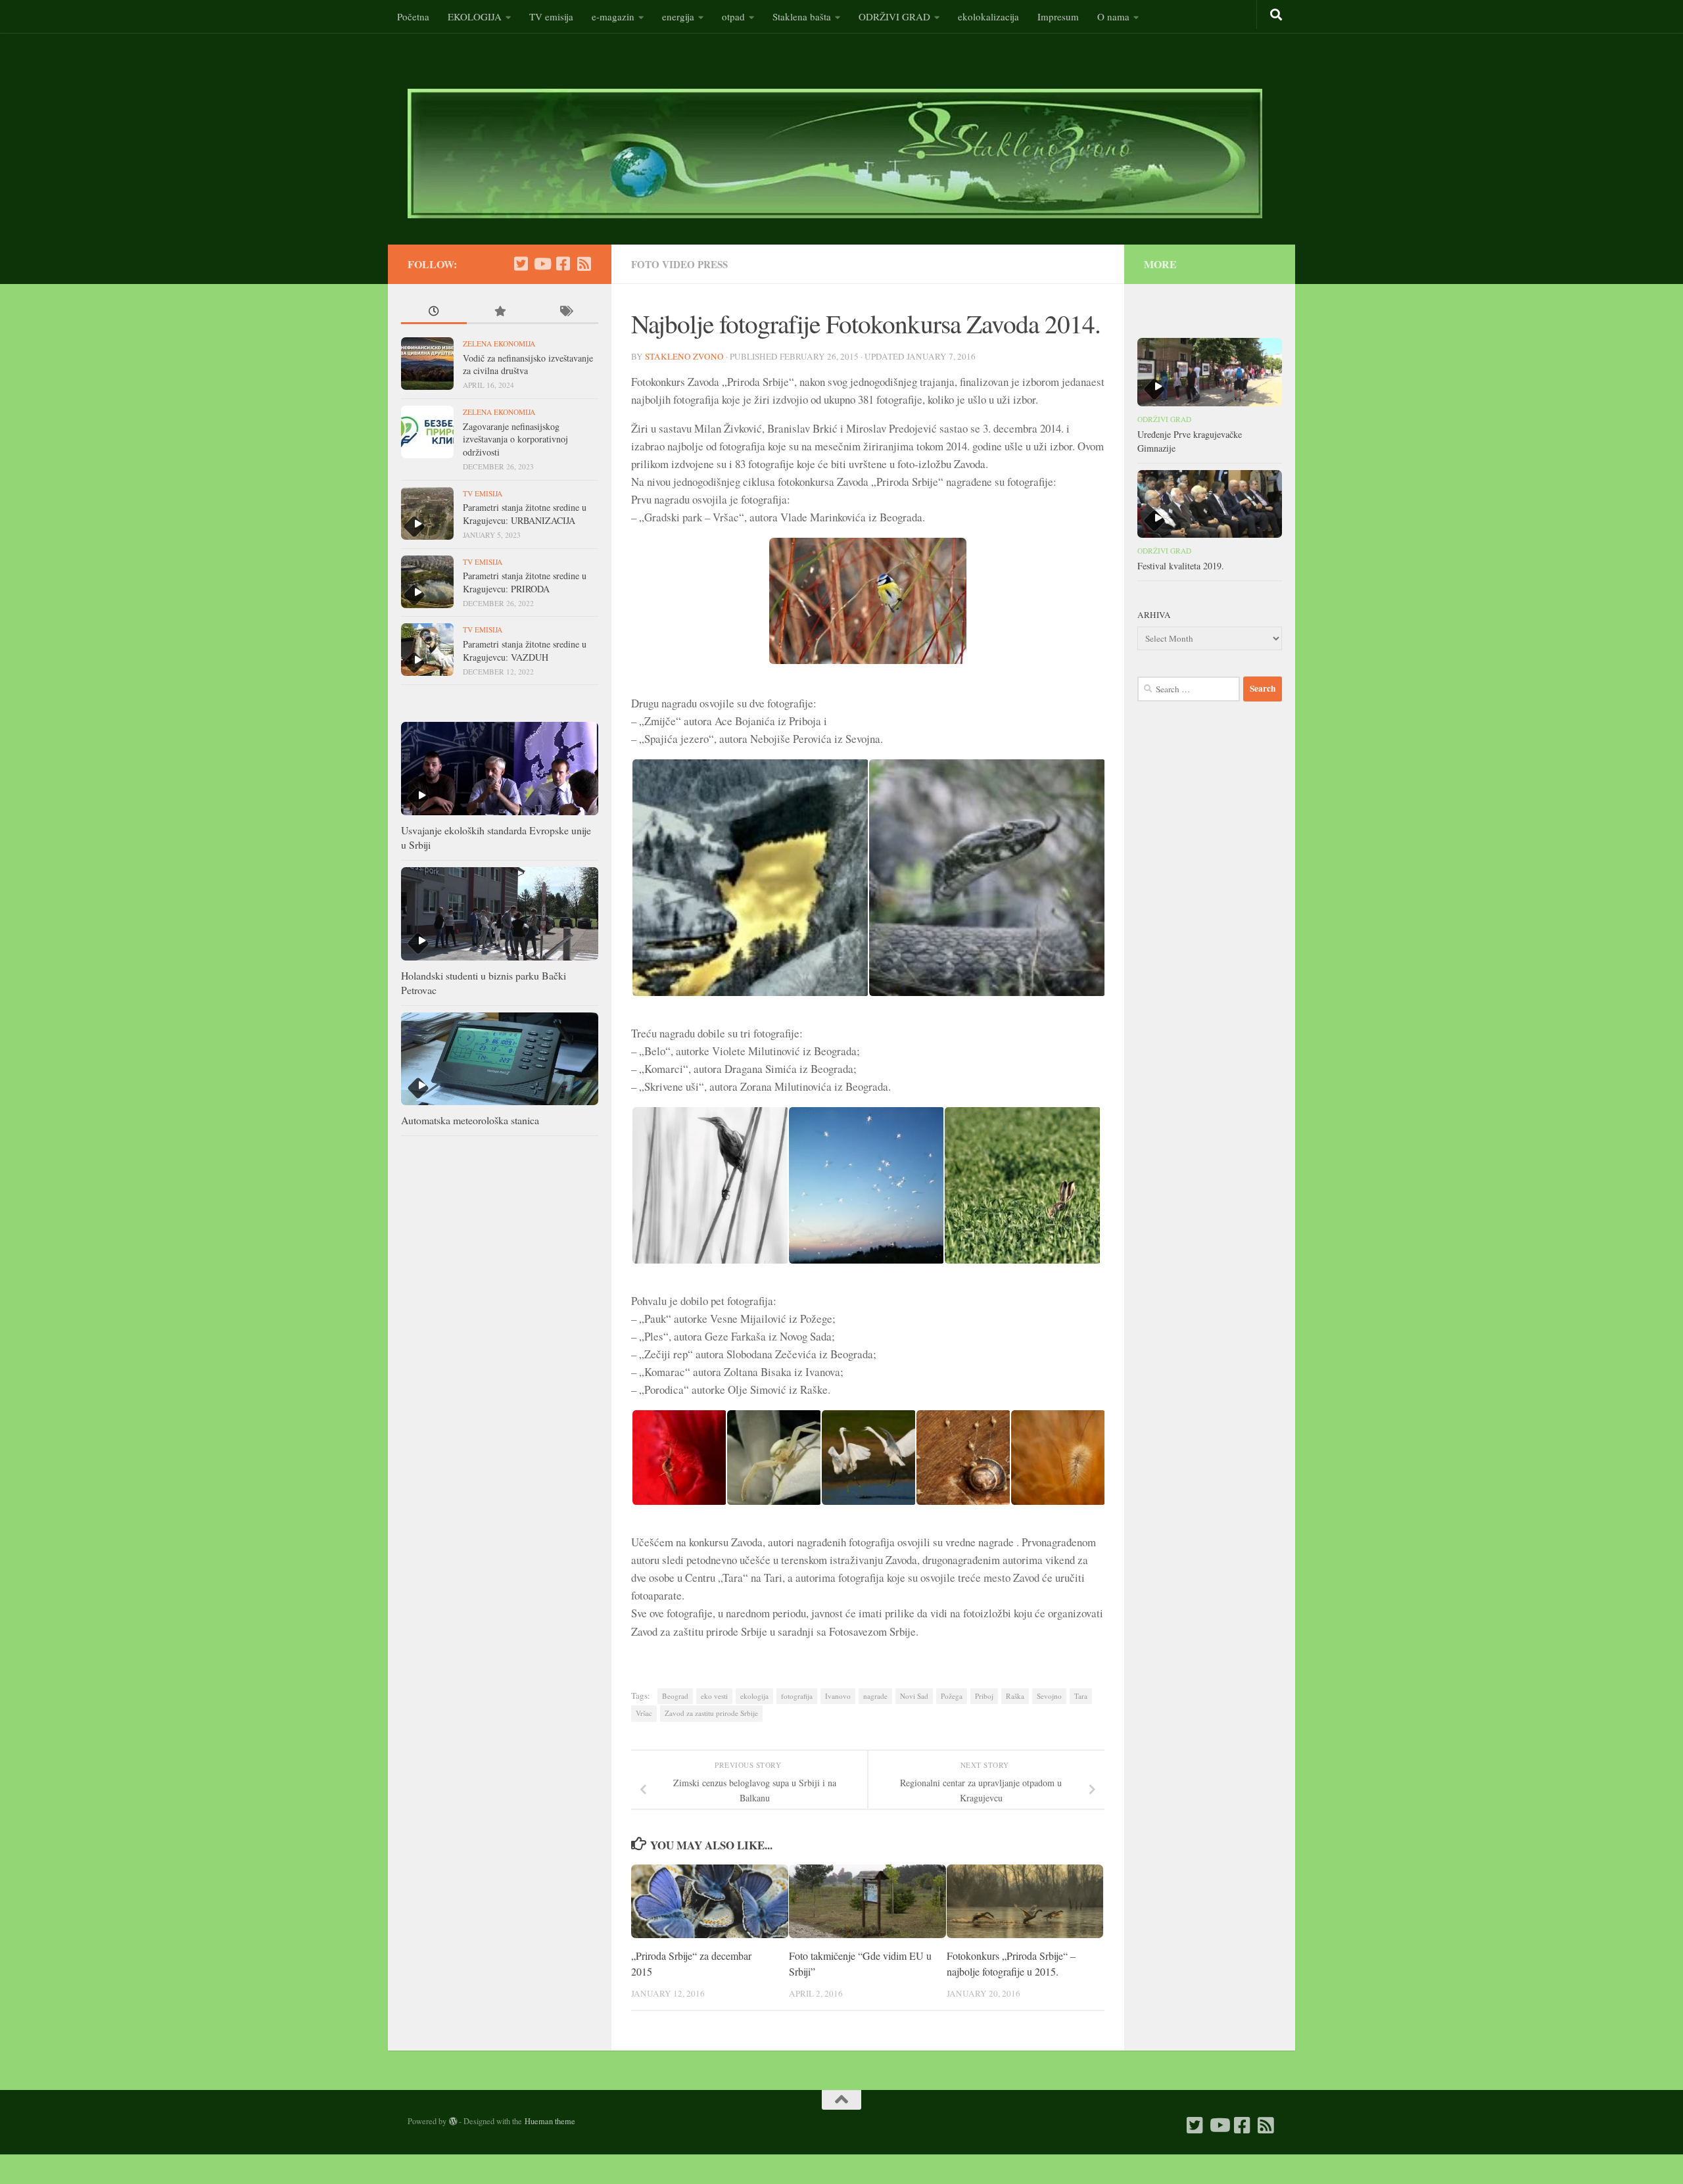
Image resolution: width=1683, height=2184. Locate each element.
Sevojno (1049, 1696)
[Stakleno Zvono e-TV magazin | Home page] (835, 154)
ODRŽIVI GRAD (894, 16)
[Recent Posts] (434, 313)
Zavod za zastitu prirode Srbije (711, 1713)
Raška (1015, 1696)
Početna (413, 16)
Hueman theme (550, 2121)
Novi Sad (914, 1696)
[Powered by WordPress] (453, 2122)
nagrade (875, 1696)
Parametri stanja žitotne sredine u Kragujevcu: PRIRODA (525, 582)
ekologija (754, 1696)
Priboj (984, 1696)
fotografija (797, 1696)
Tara (1081, 1696)
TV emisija (551, 16)
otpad (733, 16)
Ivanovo (838, 1696)
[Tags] (565, 313)
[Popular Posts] (500, 313)
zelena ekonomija (499, 344)
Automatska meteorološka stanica (470, 1120)
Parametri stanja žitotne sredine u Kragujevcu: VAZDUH (525, 651)
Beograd (675, 1696)
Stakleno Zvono (684, 356)
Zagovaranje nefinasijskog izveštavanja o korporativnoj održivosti (515, 439)
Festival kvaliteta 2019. (1181, 566)
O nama (1113, 16)
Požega (952, 1696)
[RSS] (584, 264)
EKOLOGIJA (475, 16)
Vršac (644, 1713)
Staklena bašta (802, 16)
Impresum (1058, 16)
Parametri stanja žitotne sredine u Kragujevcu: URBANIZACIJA (525, 514)
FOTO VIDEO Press (679, 264)
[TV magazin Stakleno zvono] (542, 264)
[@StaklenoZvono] (521, 264)
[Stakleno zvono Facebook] (563, 264)
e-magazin (613, 16)
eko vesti (714, 1696)
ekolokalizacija (988, 16)
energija (678, 16)
